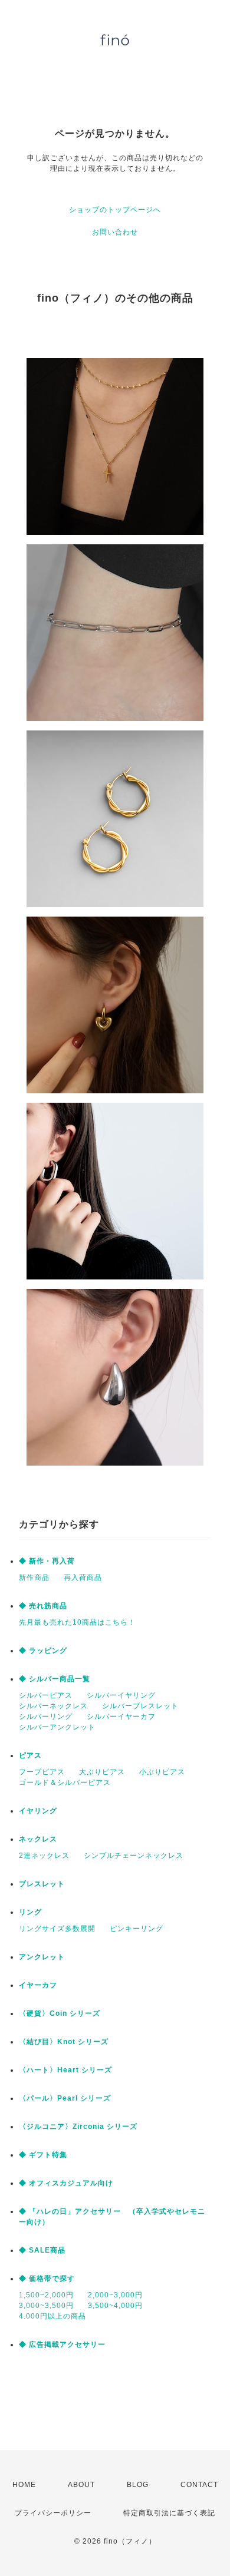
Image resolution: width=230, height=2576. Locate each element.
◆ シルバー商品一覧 (55, 1679)
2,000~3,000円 (115, 2295)
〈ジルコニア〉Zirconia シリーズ (78, 2127)
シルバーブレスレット (140, 1706)
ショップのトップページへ (115, 210)
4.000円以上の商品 (52, 2316)
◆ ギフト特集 (43, 2155)
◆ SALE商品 (42, 2250)
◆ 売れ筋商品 (43, 1606)
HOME (24, 2485)
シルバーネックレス (53, 1706)
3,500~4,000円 (115, 2306)
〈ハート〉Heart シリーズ (65, 2070)
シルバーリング (46, 1717)
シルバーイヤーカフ (121, 1717)
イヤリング (38, 1811)
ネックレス (38, 1839)
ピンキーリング (137, 1929)
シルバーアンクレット (57, 1727)
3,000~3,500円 (46, 2306)
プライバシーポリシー (53, 2513)
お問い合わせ (115, 232)
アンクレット (42, 1957)
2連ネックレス (44, 1856)
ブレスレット (42, 1884)
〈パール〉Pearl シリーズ (65, 2098)
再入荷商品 (83, 1578)
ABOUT (81, 2485)
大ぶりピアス (102, 1772)
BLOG (138, 2485)
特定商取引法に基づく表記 (169, 2513)
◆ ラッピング (43, 1651)
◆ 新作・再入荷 (47, 1561)
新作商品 (34, 1578)
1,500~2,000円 (46, 2295)
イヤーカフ (38, 1985)
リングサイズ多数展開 (57, 1929)
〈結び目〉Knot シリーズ (64, 2042)
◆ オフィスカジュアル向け (66, 2183)
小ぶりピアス (162, 1772)
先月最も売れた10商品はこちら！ (77, 1622)
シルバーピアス (46, 1695)
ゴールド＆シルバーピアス (65, 1783)
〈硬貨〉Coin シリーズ (60, 2013)
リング (30, 1912)
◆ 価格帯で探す (47, 2279)
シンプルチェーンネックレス (134, 1856)
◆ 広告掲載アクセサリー (62, 2344)
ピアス (30, 1755)
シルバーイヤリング (121, 1695)
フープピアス (42, 1772)
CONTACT (199, 2485)
